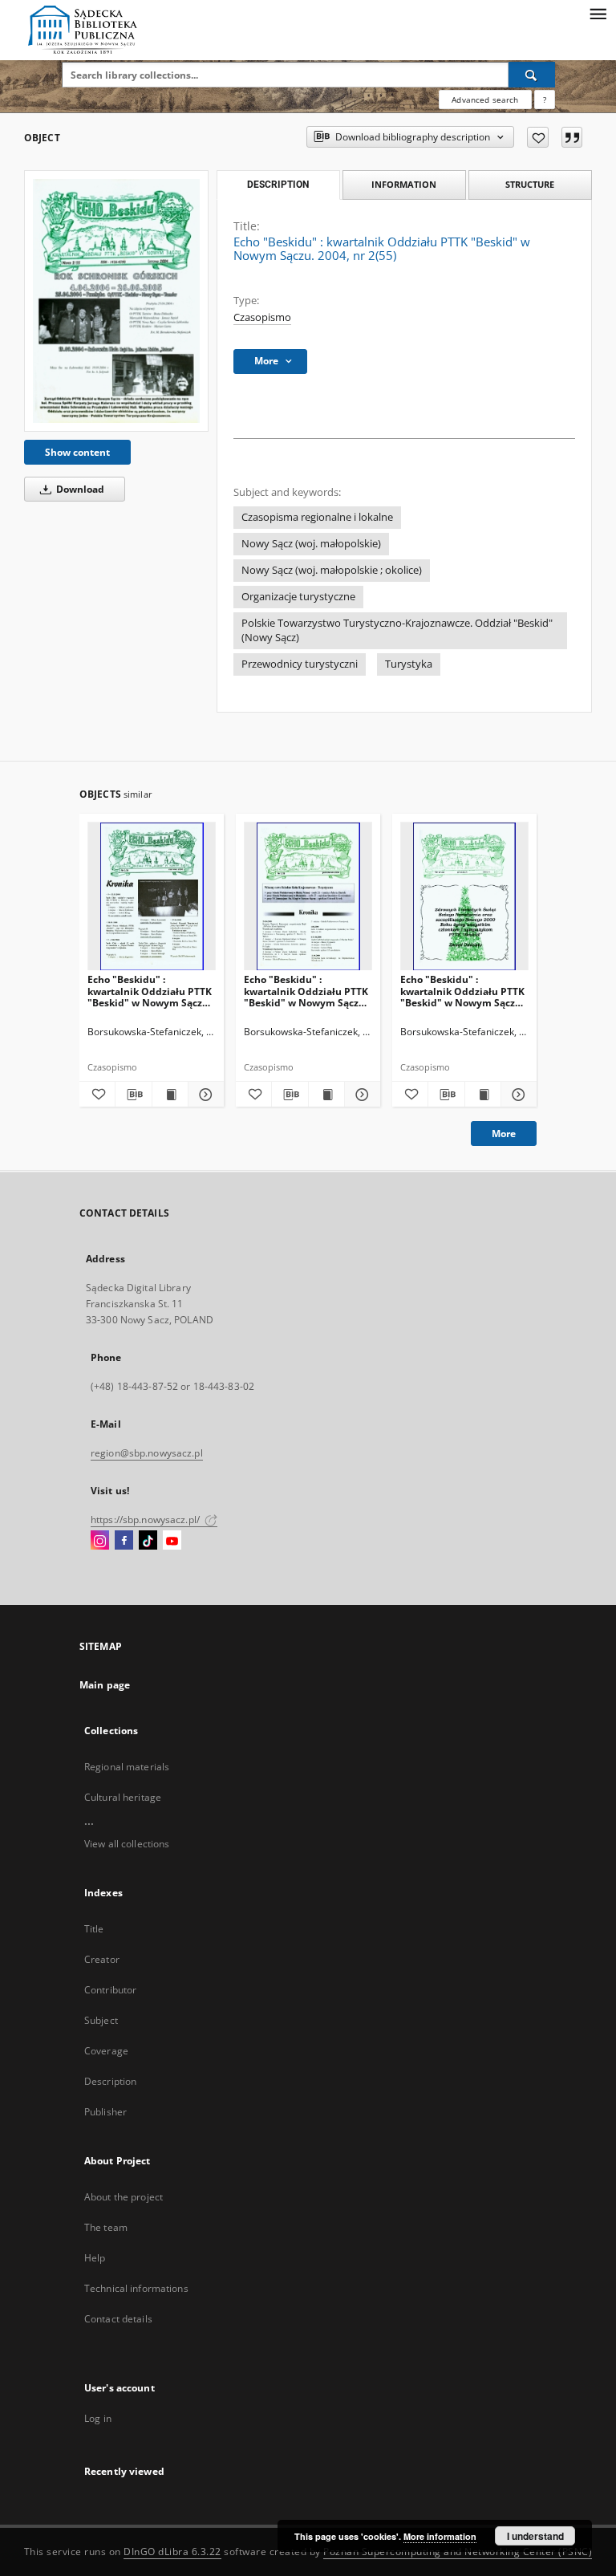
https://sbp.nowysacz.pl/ (146, 1520)
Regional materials (127, 1767)
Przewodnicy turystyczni (300, 664)
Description (110, 2081)
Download (79, 489)
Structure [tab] (530, 184)
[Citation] (572, 137)
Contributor (110, 1990)
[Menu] (598, 13)
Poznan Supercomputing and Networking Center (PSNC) (458, 2552)
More (504, 1134)
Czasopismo (262, 317)
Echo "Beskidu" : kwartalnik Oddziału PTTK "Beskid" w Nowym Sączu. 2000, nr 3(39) (306, 991)
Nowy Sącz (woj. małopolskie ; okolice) (332, 570)
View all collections (127, 1844)
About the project (124, 2197)
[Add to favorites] (538, 137)
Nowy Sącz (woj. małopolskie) (311, 544)
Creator (102, 1959)
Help (95, 2258)
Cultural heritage (123, 1797)
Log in (98, 2418)
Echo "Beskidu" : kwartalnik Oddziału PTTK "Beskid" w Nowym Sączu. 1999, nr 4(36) (462, 991)
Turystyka (409, 664)
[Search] (532, 75)
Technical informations (136, 2288)
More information (440, 2536)
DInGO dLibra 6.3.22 (172, 2552)
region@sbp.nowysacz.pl (147, 1453)
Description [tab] (278, 185)
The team (106, 2227)
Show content (77, 452)
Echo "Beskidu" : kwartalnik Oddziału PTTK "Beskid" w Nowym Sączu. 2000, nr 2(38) (150, 991)
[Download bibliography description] (133, 1095)
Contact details (118, 2319)
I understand (535, 2536)
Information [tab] (404, 184)
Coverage (106, 2051)
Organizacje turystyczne (298, 597)
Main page (105, 1685)
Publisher (105, 2112)
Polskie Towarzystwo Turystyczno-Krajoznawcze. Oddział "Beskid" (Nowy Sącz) (397, 630)
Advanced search (485, 100)
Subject (101, 2020)
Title (94, 1929)
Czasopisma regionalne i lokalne (317, 517)
